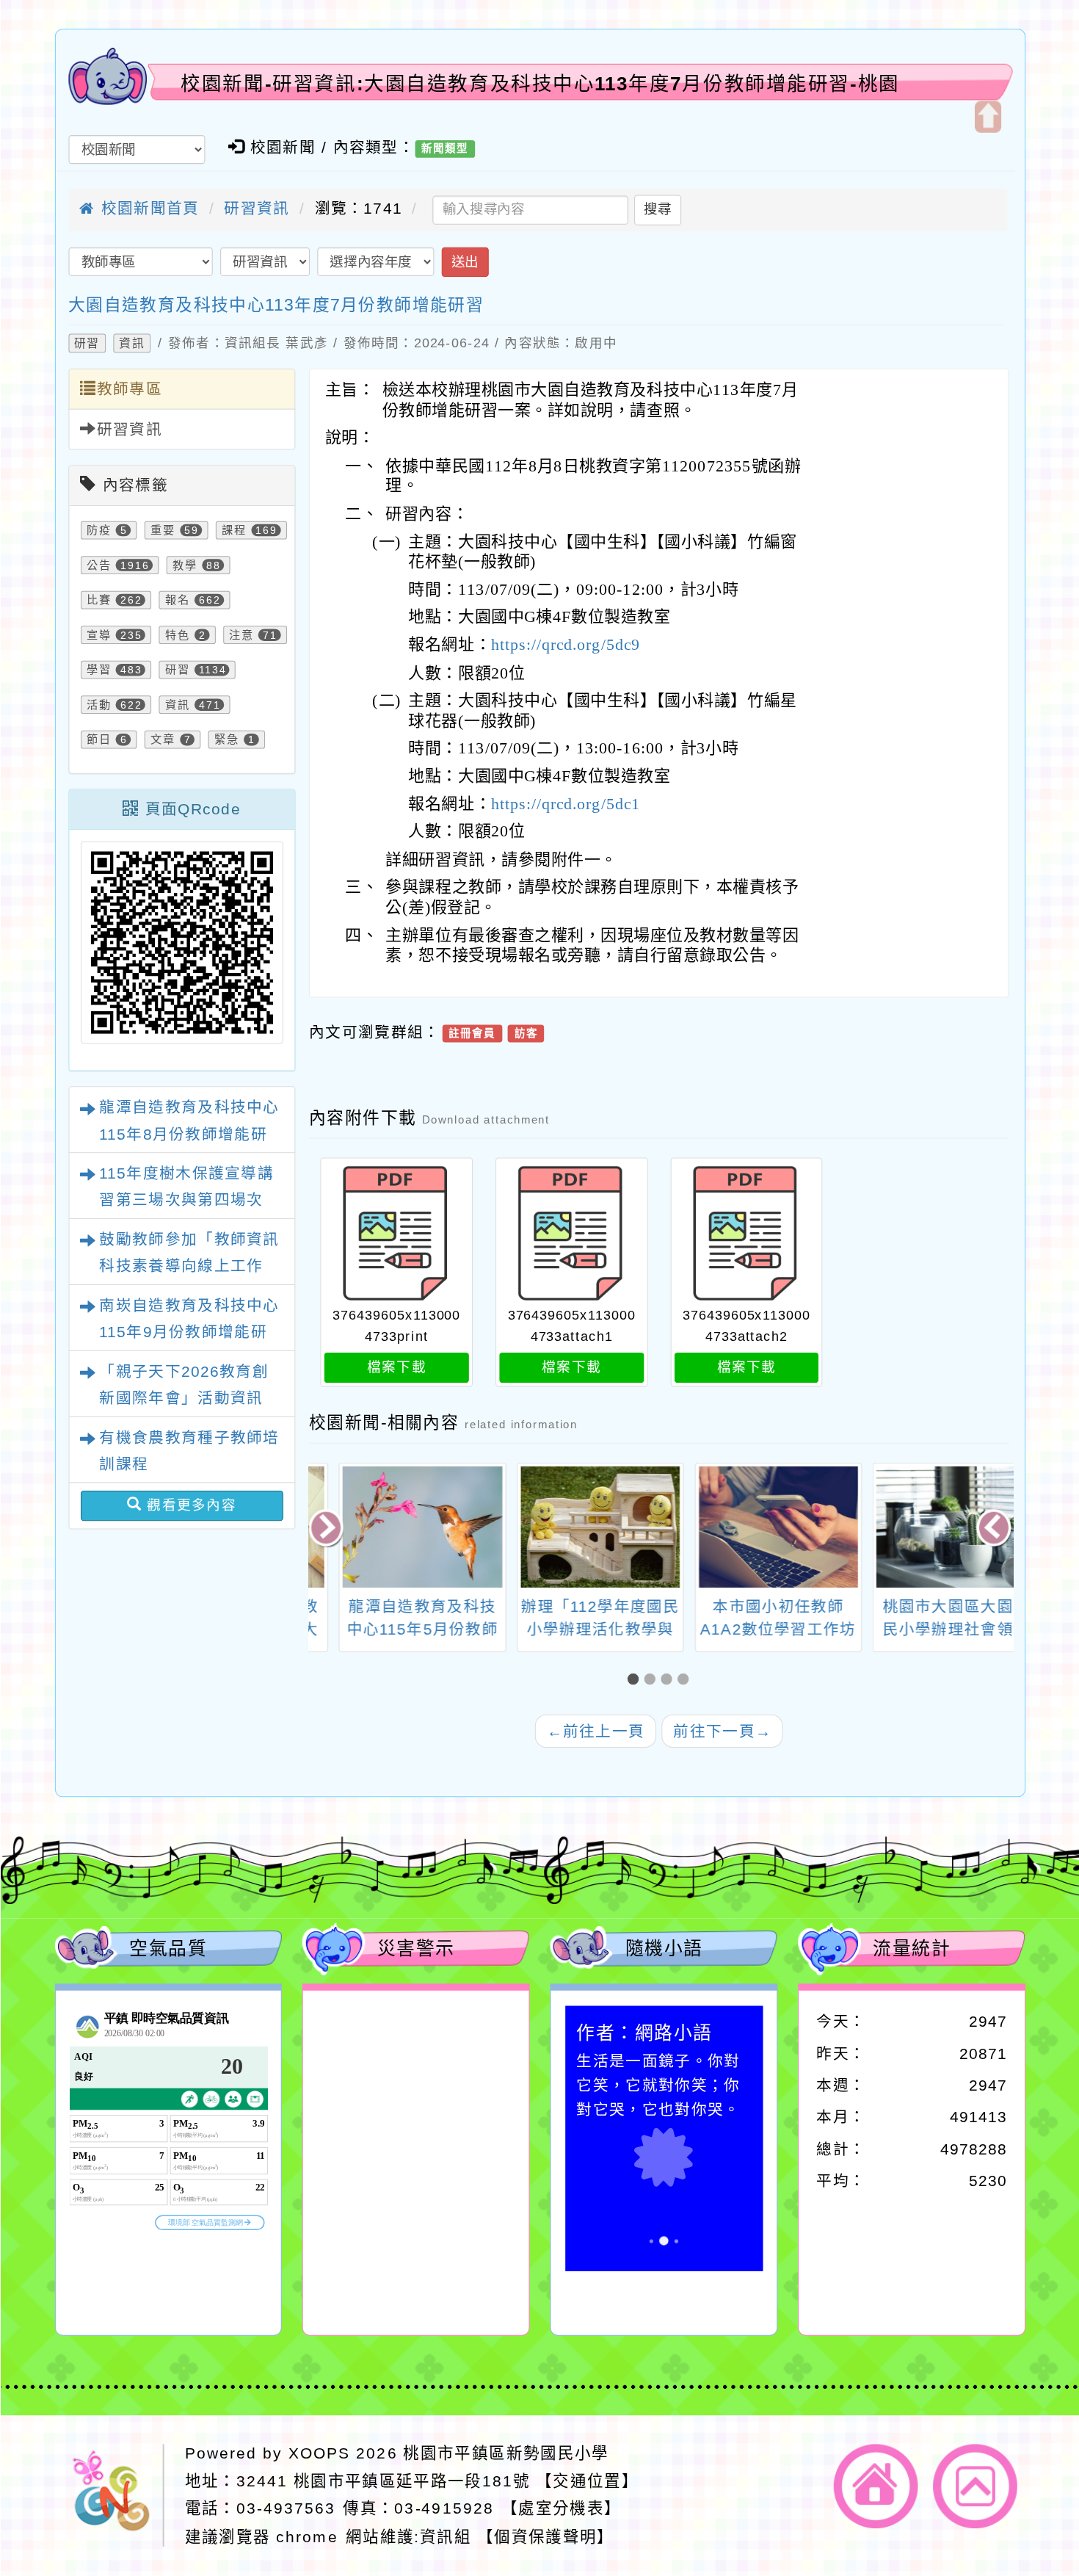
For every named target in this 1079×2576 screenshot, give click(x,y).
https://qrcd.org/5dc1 (566, 804)
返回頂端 (975, 2487)
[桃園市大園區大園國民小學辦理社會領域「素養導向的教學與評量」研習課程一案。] (926, 1527)
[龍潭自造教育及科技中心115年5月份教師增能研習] (392, 1527)
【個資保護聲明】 (546, 2536)
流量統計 (912, 1949)
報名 (177, 600)
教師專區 (129, 390)
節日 (98, 740)
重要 (162, 531)
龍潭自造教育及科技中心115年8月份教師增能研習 (189, 1134)
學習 (98, 670)
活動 (98, 705)
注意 (241, 635)
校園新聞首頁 (147, 209)
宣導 (98, 635)
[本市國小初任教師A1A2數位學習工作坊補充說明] (748, 1527)
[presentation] (327, 1529)
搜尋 (657, 210)
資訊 (131, 344)
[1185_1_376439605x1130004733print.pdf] (396, 1234)
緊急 (227, 740)
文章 (162, 740)
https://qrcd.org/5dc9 (566, 645)
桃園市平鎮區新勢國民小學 (506, 2453)
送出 (464, 262)
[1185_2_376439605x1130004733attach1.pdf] (571, 1234)
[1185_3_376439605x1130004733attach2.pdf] (746, 1234)
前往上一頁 (595, 1731)
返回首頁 (876, 2487)
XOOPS (319, 2453)
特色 (177, 635)
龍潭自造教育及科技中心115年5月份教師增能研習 (392, 1630)
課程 (234, 531)
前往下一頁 (722, 1731)
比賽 (98, 600)
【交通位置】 (586, 2481)
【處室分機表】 (561, 2508)
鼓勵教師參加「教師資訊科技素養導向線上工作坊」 (189, 1266)
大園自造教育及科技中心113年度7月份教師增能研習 (275, 305)
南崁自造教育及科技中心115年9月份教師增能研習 (189, 1332)
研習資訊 (257, 209)
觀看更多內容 (189, 1505)
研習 (87, 344)
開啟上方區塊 (987, 116)
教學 (184, 565)
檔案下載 (396, 1368)
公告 (98, 565)
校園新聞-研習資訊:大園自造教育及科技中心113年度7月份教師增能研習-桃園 (540, 83)
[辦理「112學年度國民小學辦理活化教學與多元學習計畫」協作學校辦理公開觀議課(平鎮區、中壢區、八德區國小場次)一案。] (570, 1527)
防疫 (98, 531)
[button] (636, 1680)
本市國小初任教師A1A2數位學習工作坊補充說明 (748, 1630)
